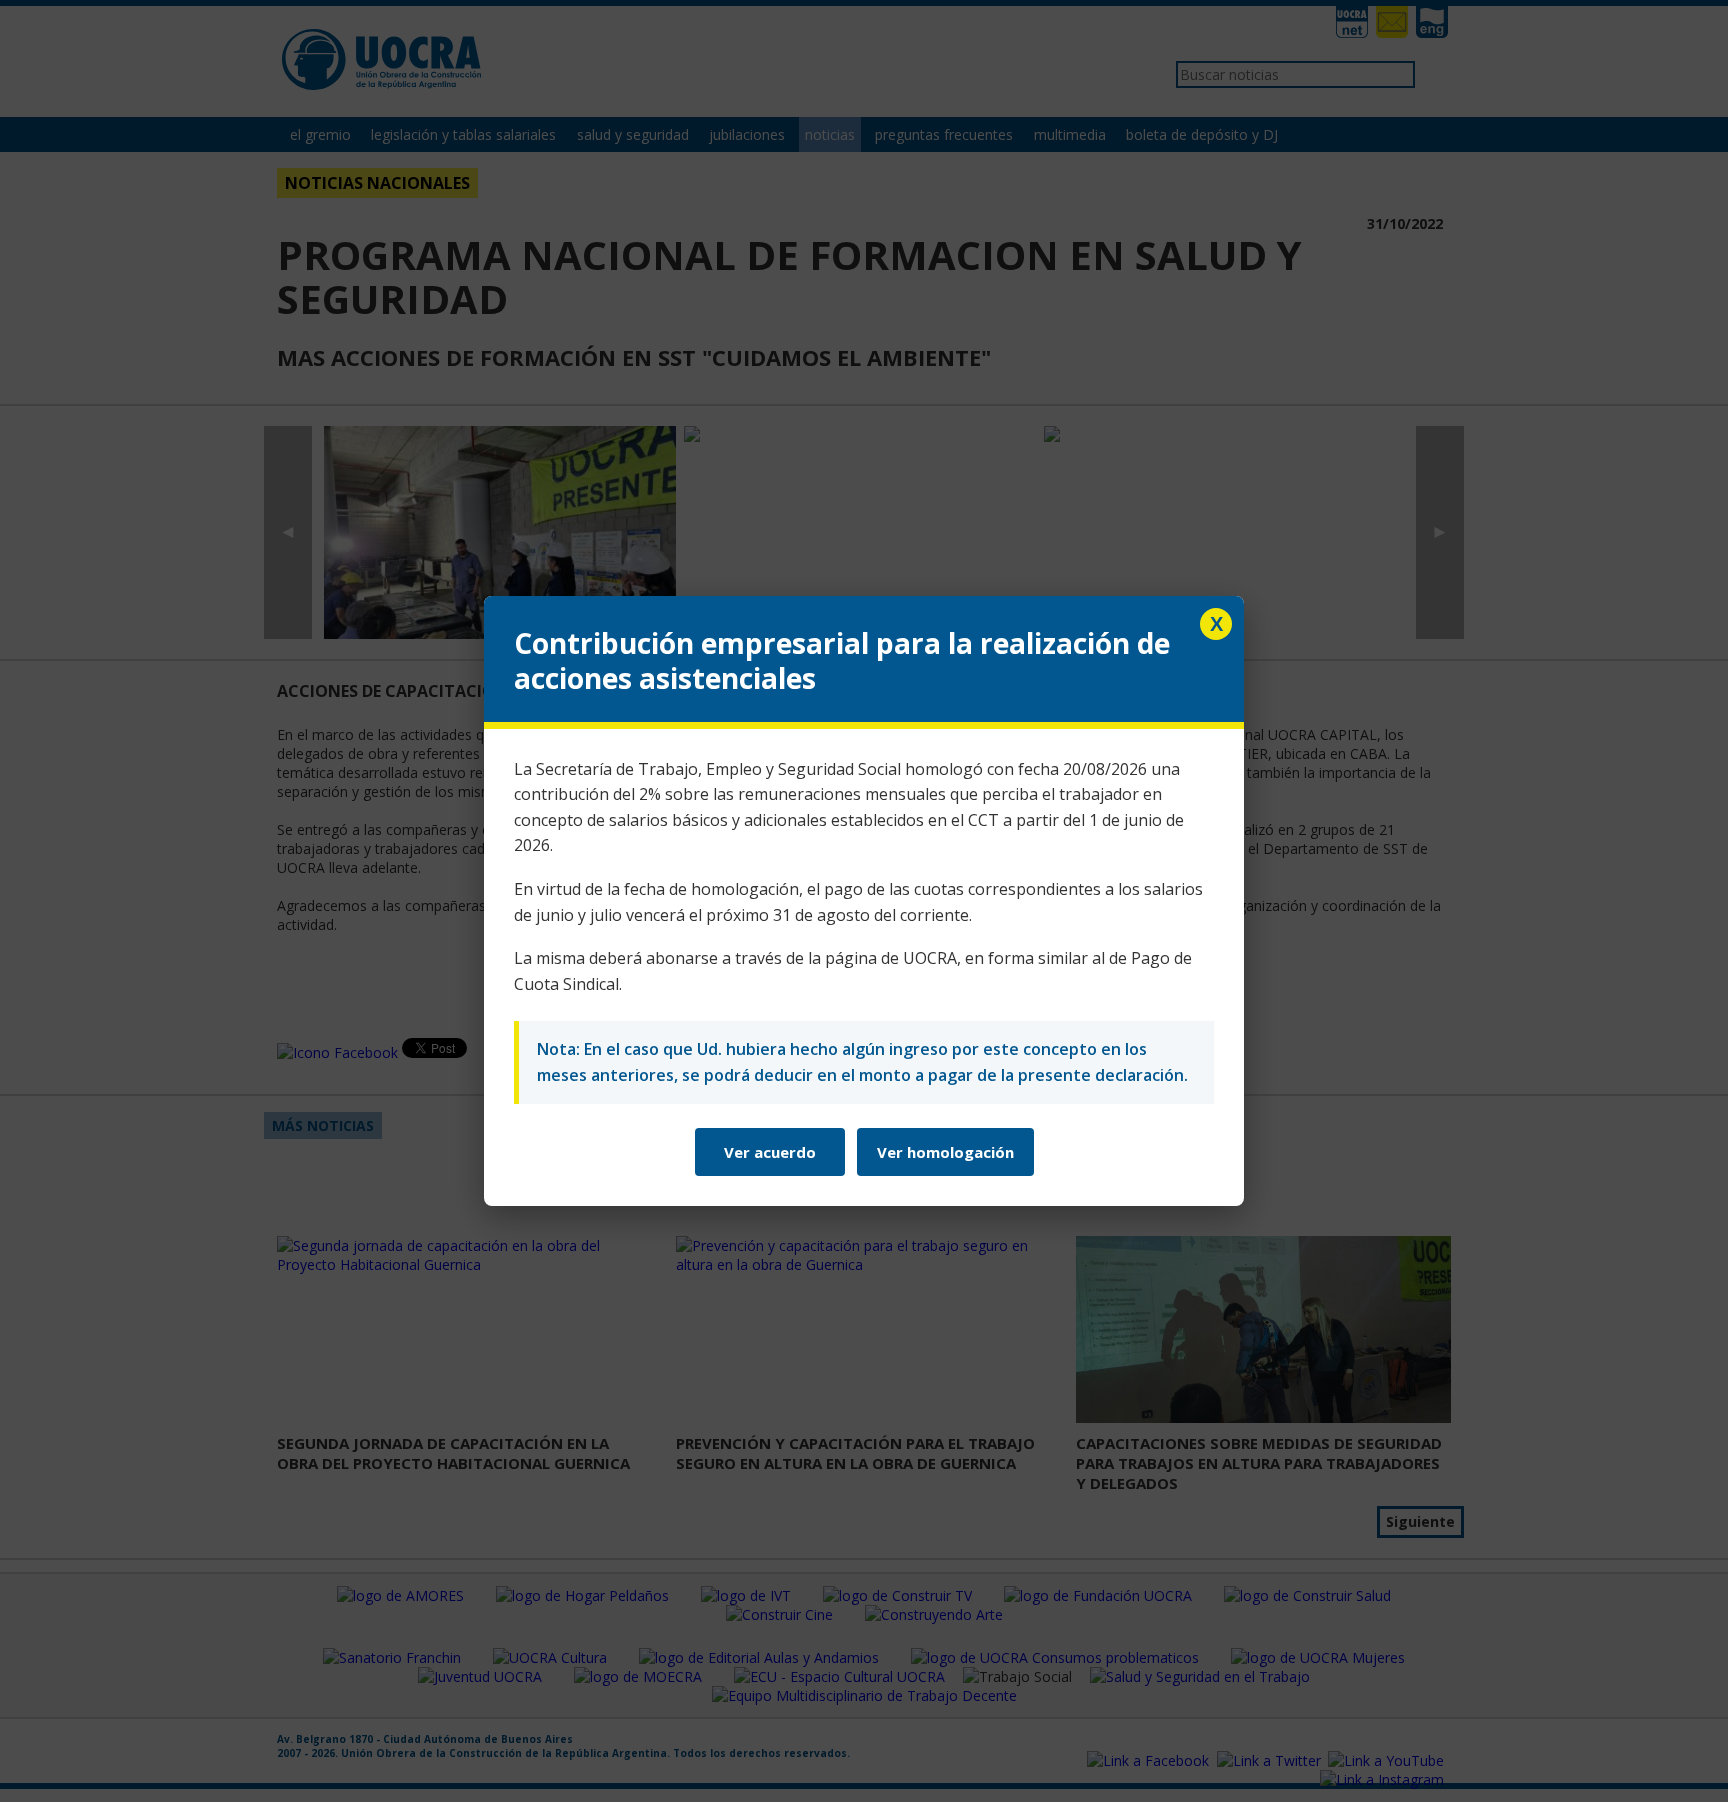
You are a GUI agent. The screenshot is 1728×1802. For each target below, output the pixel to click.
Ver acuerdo (770, 1152)
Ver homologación (945, 1152)
